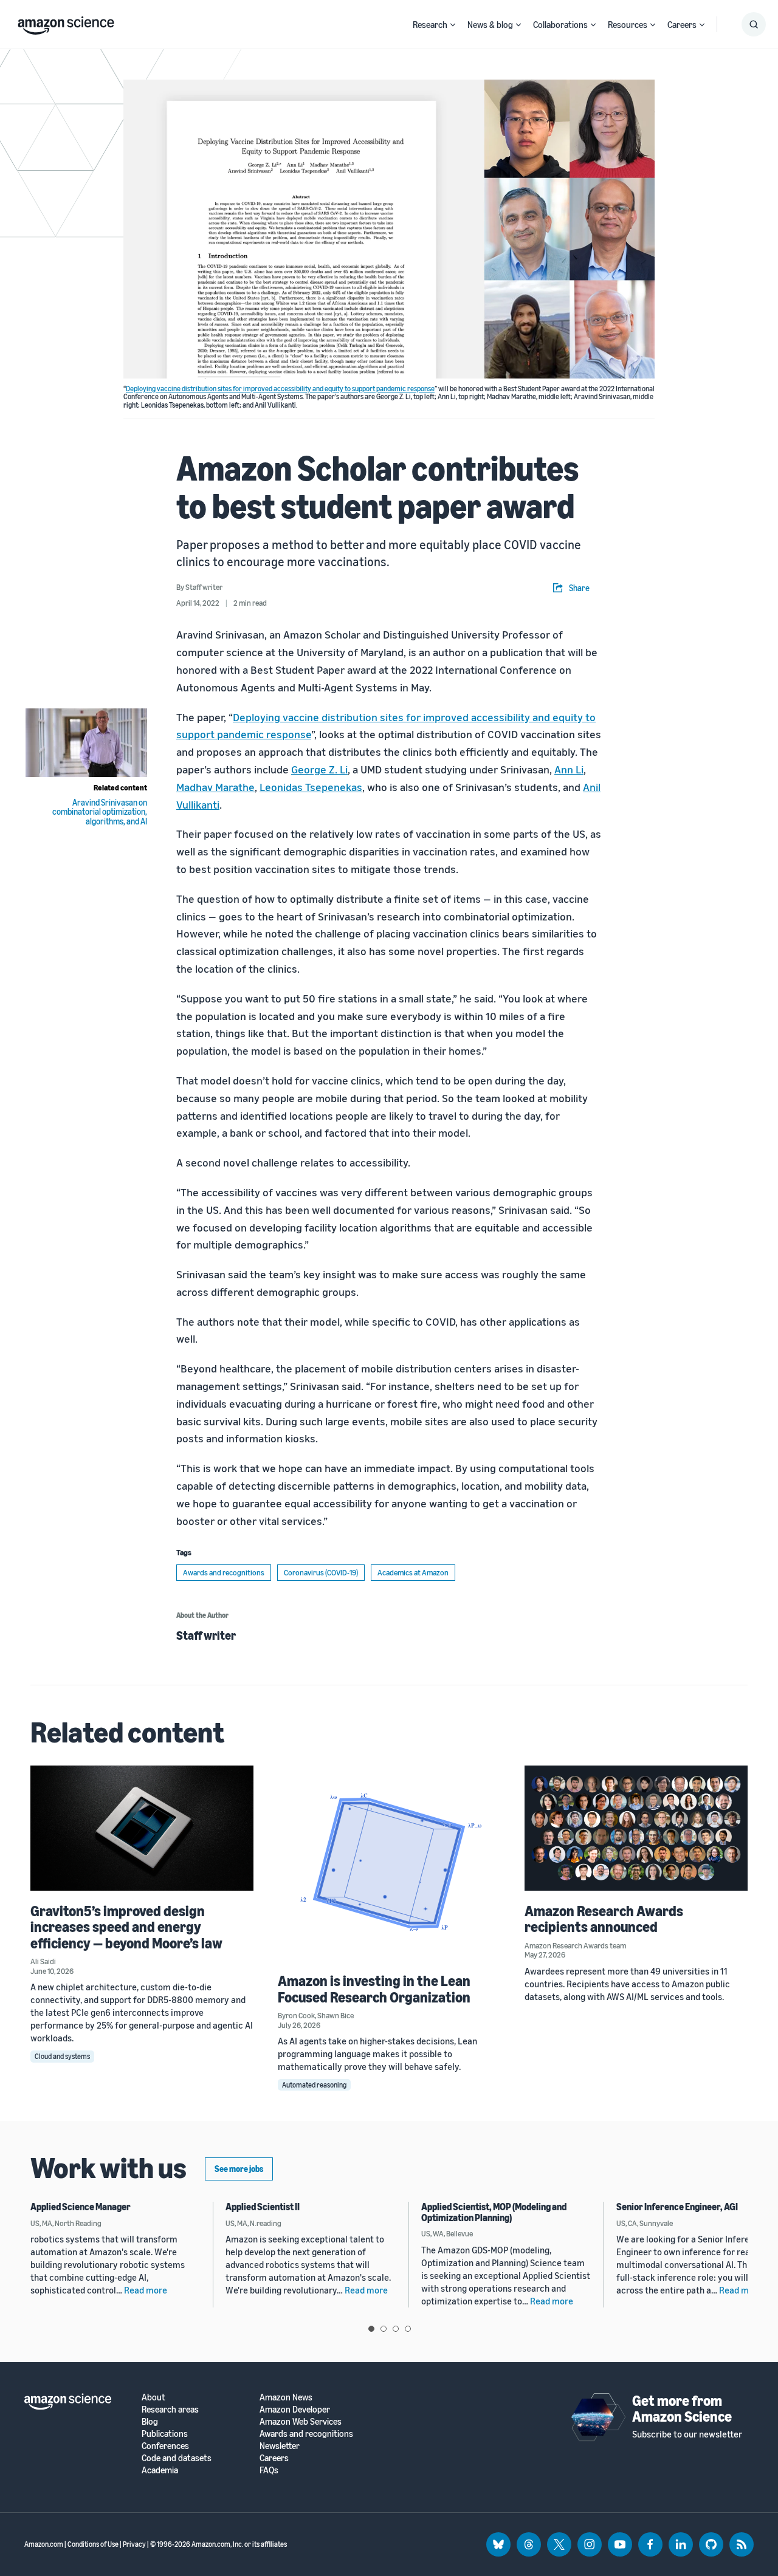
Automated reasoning (314, 2085)
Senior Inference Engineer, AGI (677, 2207)
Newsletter (280, 2446)
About (153, 2397)
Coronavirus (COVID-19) (321, 1572)
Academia (160, 2470)
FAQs (269, 2470)
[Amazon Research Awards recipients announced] (636, 1828)
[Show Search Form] (754, 24)
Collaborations (560, 24)
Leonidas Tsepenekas (311, 787)
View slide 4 (408, 2329)
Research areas (170, 2409)
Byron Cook (296, 2015)
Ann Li (569, 769)
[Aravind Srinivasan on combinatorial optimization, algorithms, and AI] (86, 743)
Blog (150, 2421)
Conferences (165, 2446)
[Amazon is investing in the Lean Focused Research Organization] (389, 1863)
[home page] (66, 22)
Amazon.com (44, 2544)
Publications (165, 2434)
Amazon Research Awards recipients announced (604, 1919)
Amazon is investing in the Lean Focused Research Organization (374, 1989)
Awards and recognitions (224, 1572)
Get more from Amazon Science (682, 2408)
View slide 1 (371, 2329)
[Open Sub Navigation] (453, 25)
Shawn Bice (336, 2015)
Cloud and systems (62, 2056)
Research (430, 24)
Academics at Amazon (413, 1572)
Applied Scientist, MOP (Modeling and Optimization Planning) (494, 2212)
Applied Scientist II (263, 2207)
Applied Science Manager (81, 2207)
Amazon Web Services (301, 2421)
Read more (146, 2290)
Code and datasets (177, 2458)
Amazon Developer (295, 2409)
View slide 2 (384, 2329)
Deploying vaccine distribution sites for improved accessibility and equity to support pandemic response (280, 389)
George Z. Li (319, 769)
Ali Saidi (43, 1961)
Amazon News (286, 2397)
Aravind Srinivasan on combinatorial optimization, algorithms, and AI (100, 812)
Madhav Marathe (215, 787)
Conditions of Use (93, 2544)
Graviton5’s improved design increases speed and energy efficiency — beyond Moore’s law (126, 1927)
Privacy (134, 2544)
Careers (682, 24)
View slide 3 (396, 2329)
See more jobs (239, 2169)
